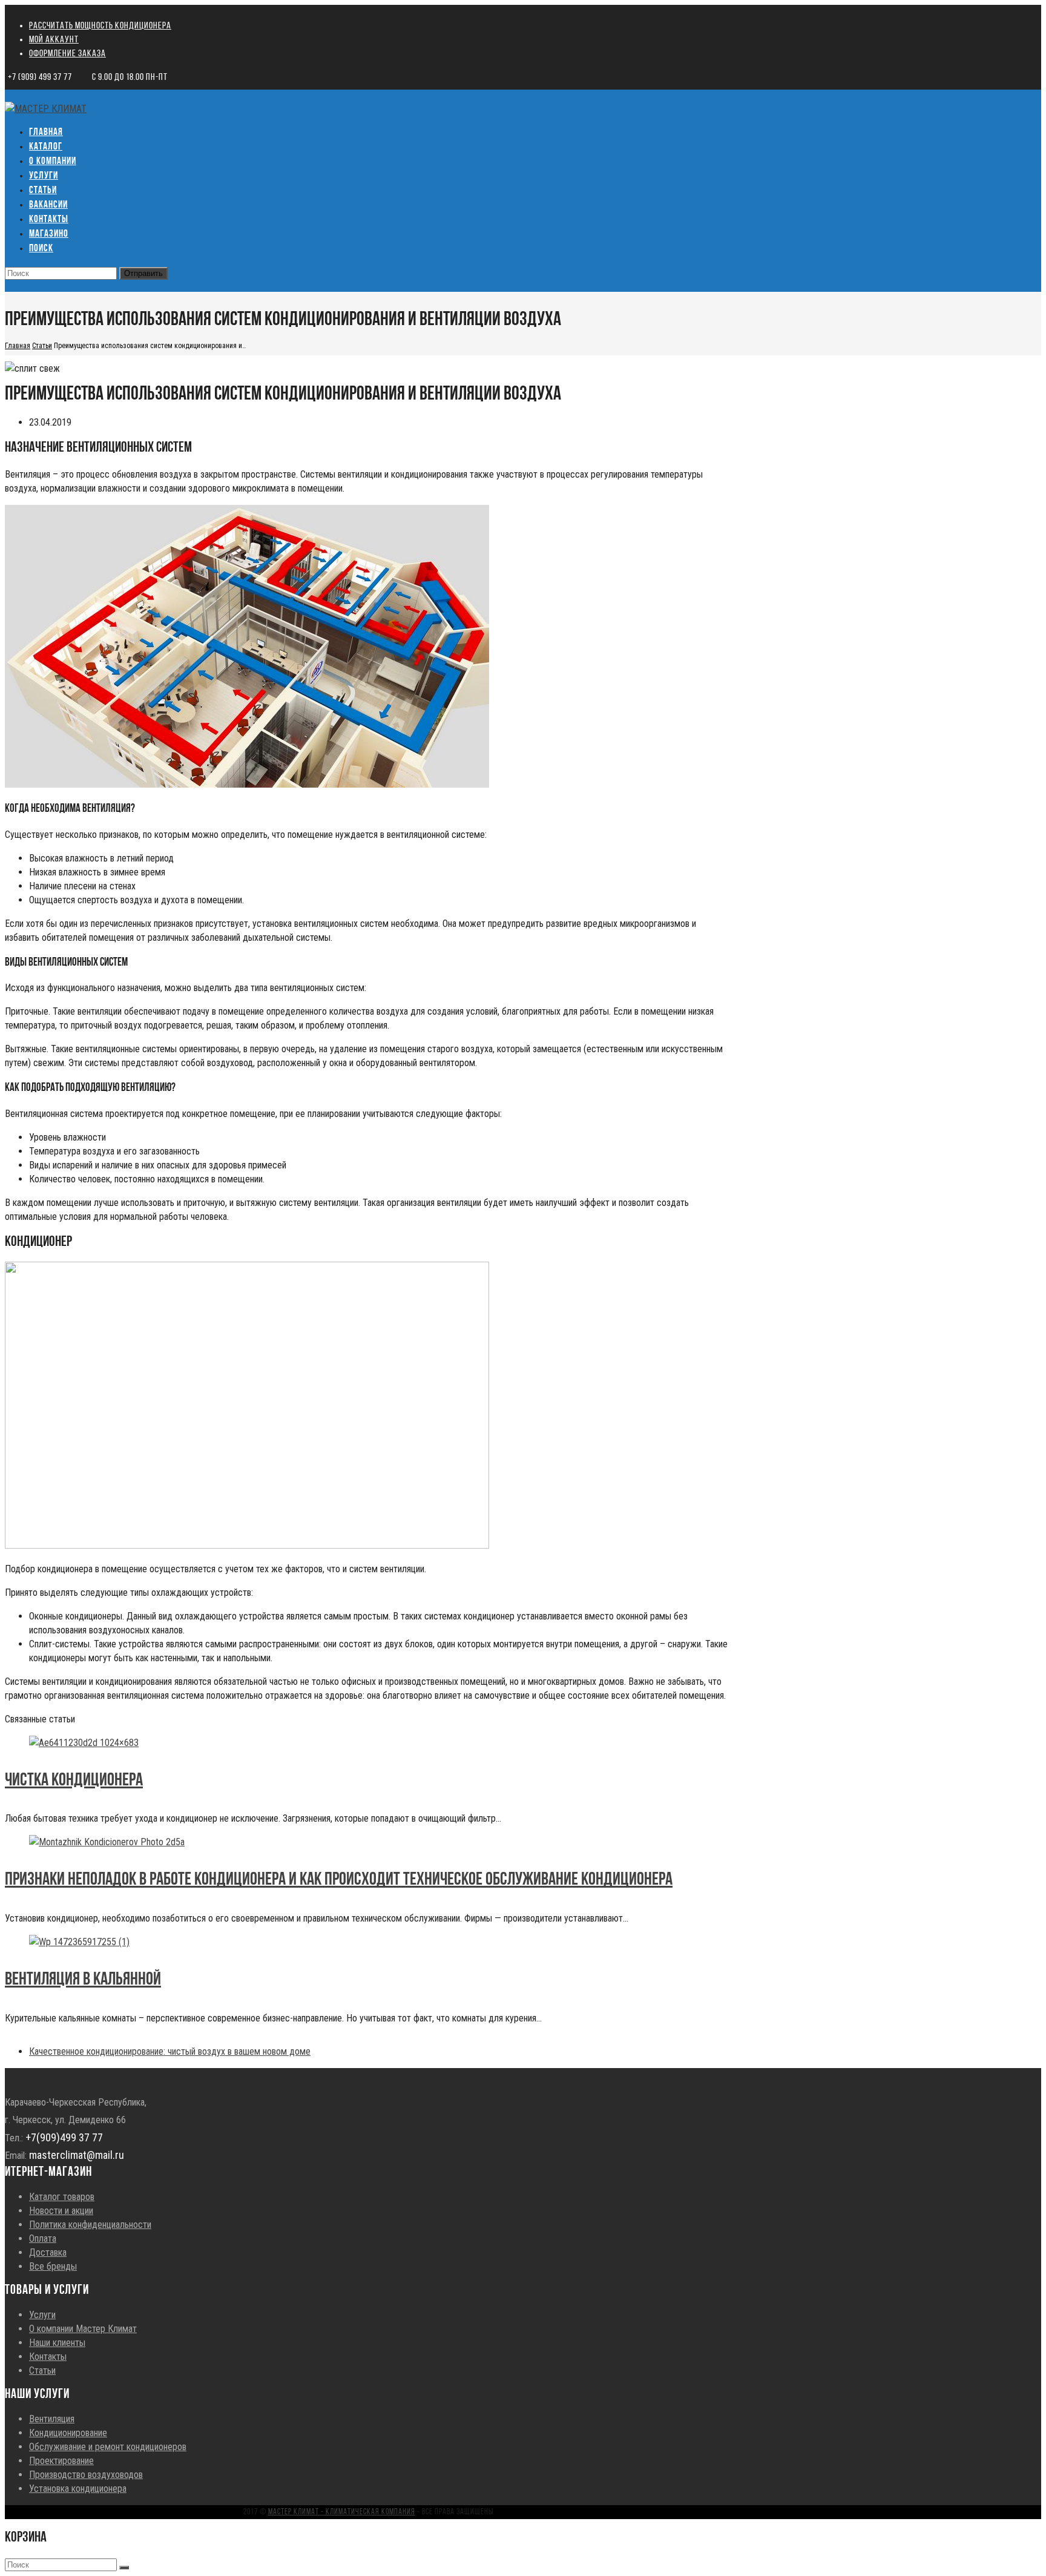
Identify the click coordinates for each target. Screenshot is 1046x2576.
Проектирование (61, 2461)
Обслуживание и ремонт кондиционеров (108, 2447)
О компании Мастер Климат (83, 2329)
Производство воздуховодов (86, 2475)
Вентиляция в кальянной (83, 1980)
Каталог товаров (62, 2197)
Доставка (48, 2252)
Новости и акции (61, 2211)
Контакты (48, 2357)
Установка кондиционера (78, 2489)
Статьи (42, 2370)
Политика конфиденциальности (90, 2225)
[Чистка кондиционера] (84, 1743)
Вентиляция (52, 2419)
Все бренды (53, 2266)
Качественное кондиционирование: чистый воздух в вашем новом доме (170, 2051)
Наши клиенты (57, 2343)
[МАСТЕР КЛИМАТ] (46, 109)
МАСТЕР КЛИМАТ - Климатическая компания (342, 2512)
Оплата (43, 2238)
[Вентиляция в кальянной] (79, 1942)
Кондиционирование (68, 2433)
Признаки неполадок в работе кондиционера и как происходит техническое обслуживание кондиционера (339, 1880)
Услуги (42, 2315)
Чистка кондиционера (74, 1781)
